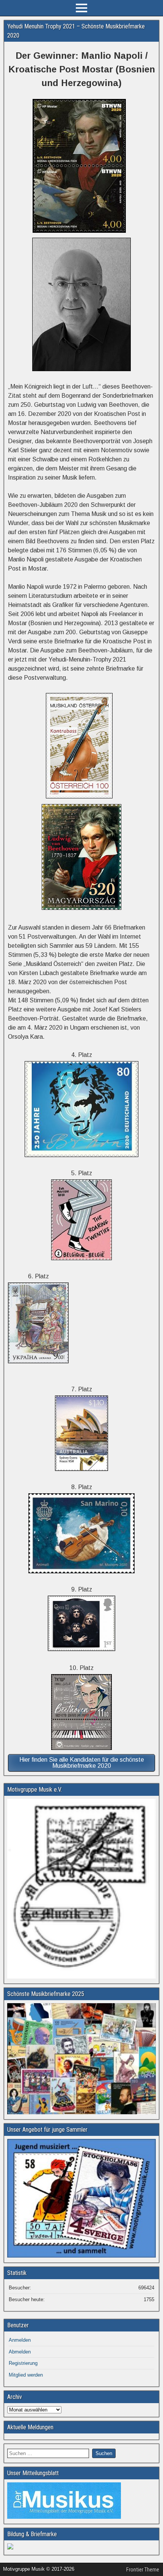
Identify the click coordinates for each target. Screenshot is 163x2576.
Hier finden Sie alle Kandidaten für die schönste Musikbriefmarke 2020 (82, 1763)
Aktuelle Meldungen (30, 2427)
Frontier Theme (143, 2570)
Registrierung (23, 2363)
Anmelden (20, 2340)
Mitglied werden (26, 2375)
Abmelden (20, 2352)
